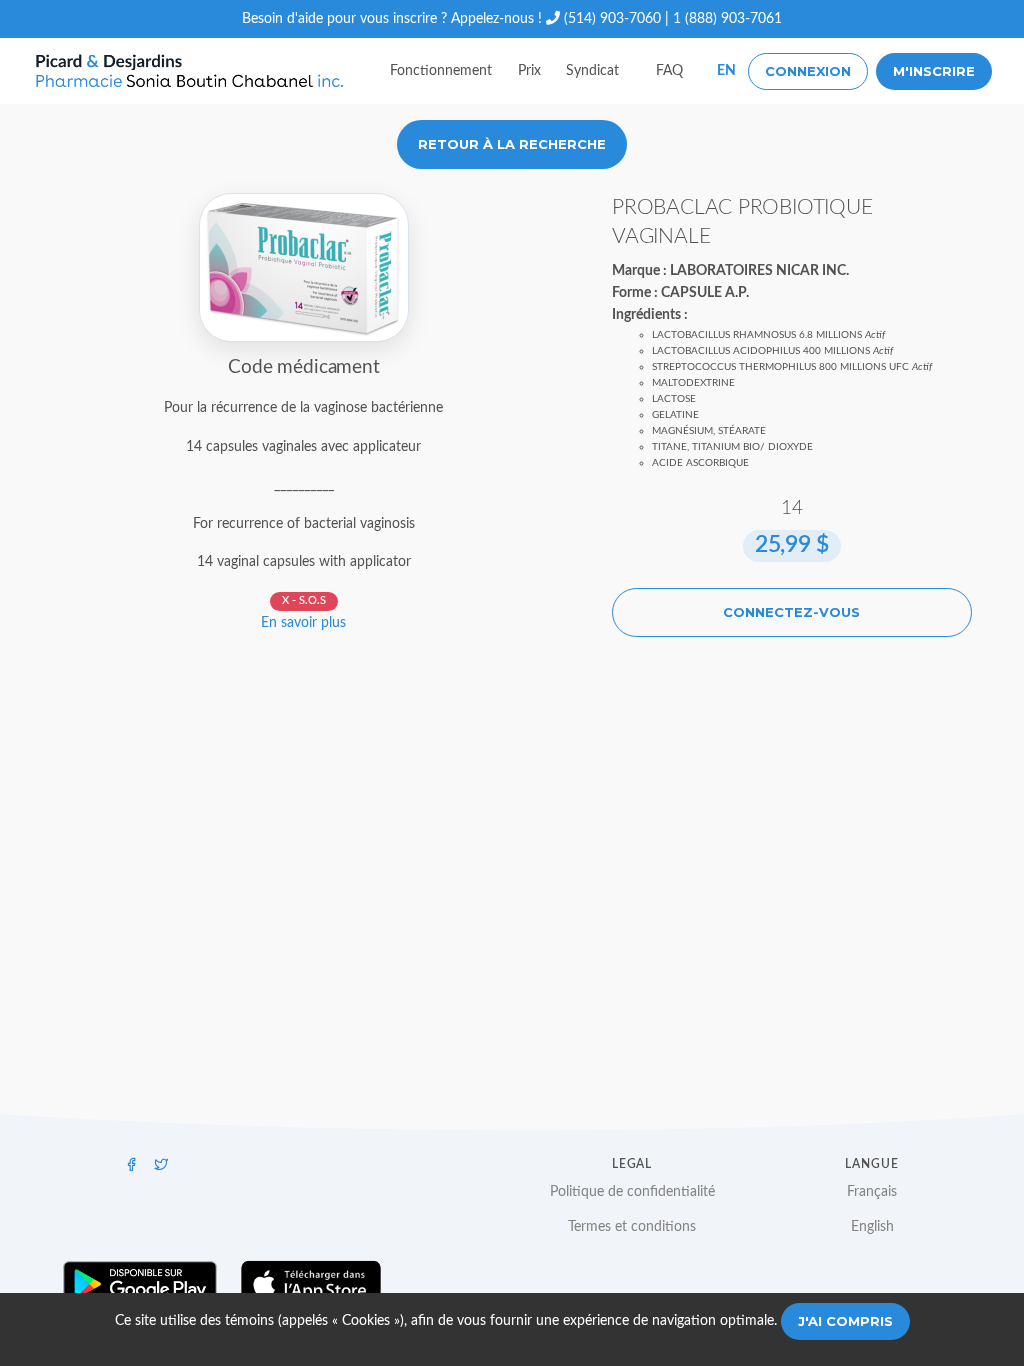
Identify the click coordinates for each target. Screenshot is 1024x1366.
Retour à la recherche (512, 144)
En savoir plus (303, 623)
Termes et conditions (632, 1227)
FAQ (669, 71)
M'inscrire (934, 71)
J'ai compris (845, 1321)
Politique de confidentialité (632, 1192)
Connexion (808, 71)
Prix (529, 71)
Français (872, 1192)
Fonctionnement (441, 71)
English (872, 1227)
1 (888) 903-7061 (727, 19)
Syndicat (592, 71)
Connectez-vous (791, 612)
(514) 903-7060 (612, 19)
